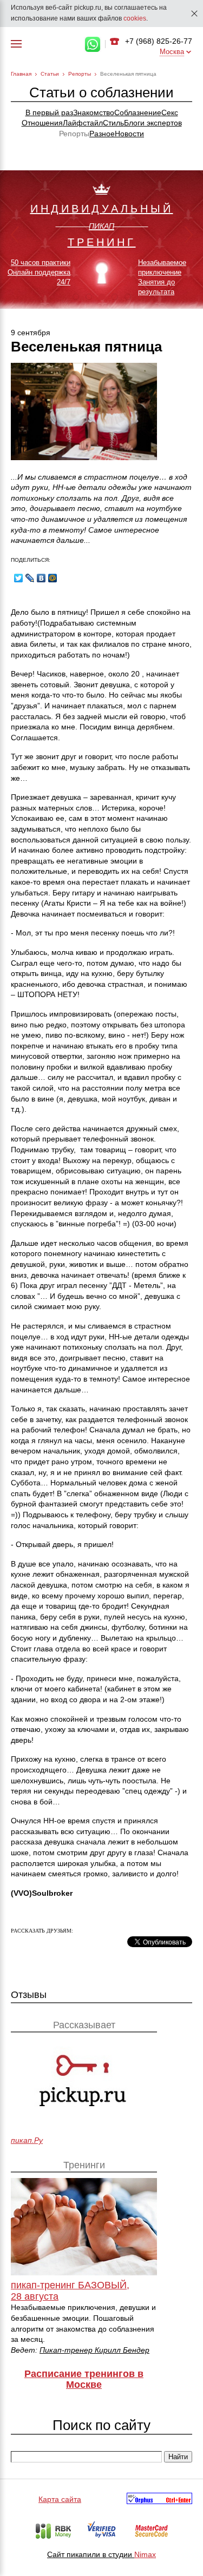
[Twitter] (19, 578)
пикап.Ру (27, 2140)
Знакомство (94, 112)
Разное (102, 134)
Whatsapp (93, 44)
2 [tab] (89, 297)
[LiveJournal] (30, 578)
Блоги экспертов (153, 123)
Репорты (80, 74)
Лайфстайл (83, 123)
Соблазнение (138, 112)
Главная (21, 74)
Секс (170, 112)
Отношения (42, 123)
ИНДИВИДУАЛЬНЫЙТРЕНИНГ (102, 225)
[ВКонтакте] (41, 578)
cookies (135, 18)
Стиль (113, 123)
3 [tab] (102, 297)
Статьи (50, 74)
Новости (129, 134)
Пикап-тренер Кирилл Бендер (94, 2350)
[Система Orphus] (159, 2500)
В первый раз (49, 112)
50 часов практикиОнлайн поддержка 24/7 (39, 272)
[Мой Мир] (53, 578)
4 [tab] (115, 297)
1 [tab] (76, 297)
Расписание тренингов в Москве (84, 2379)
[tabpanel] (101, 240)
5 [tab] (128, 297)
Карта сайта (60, 2499)
